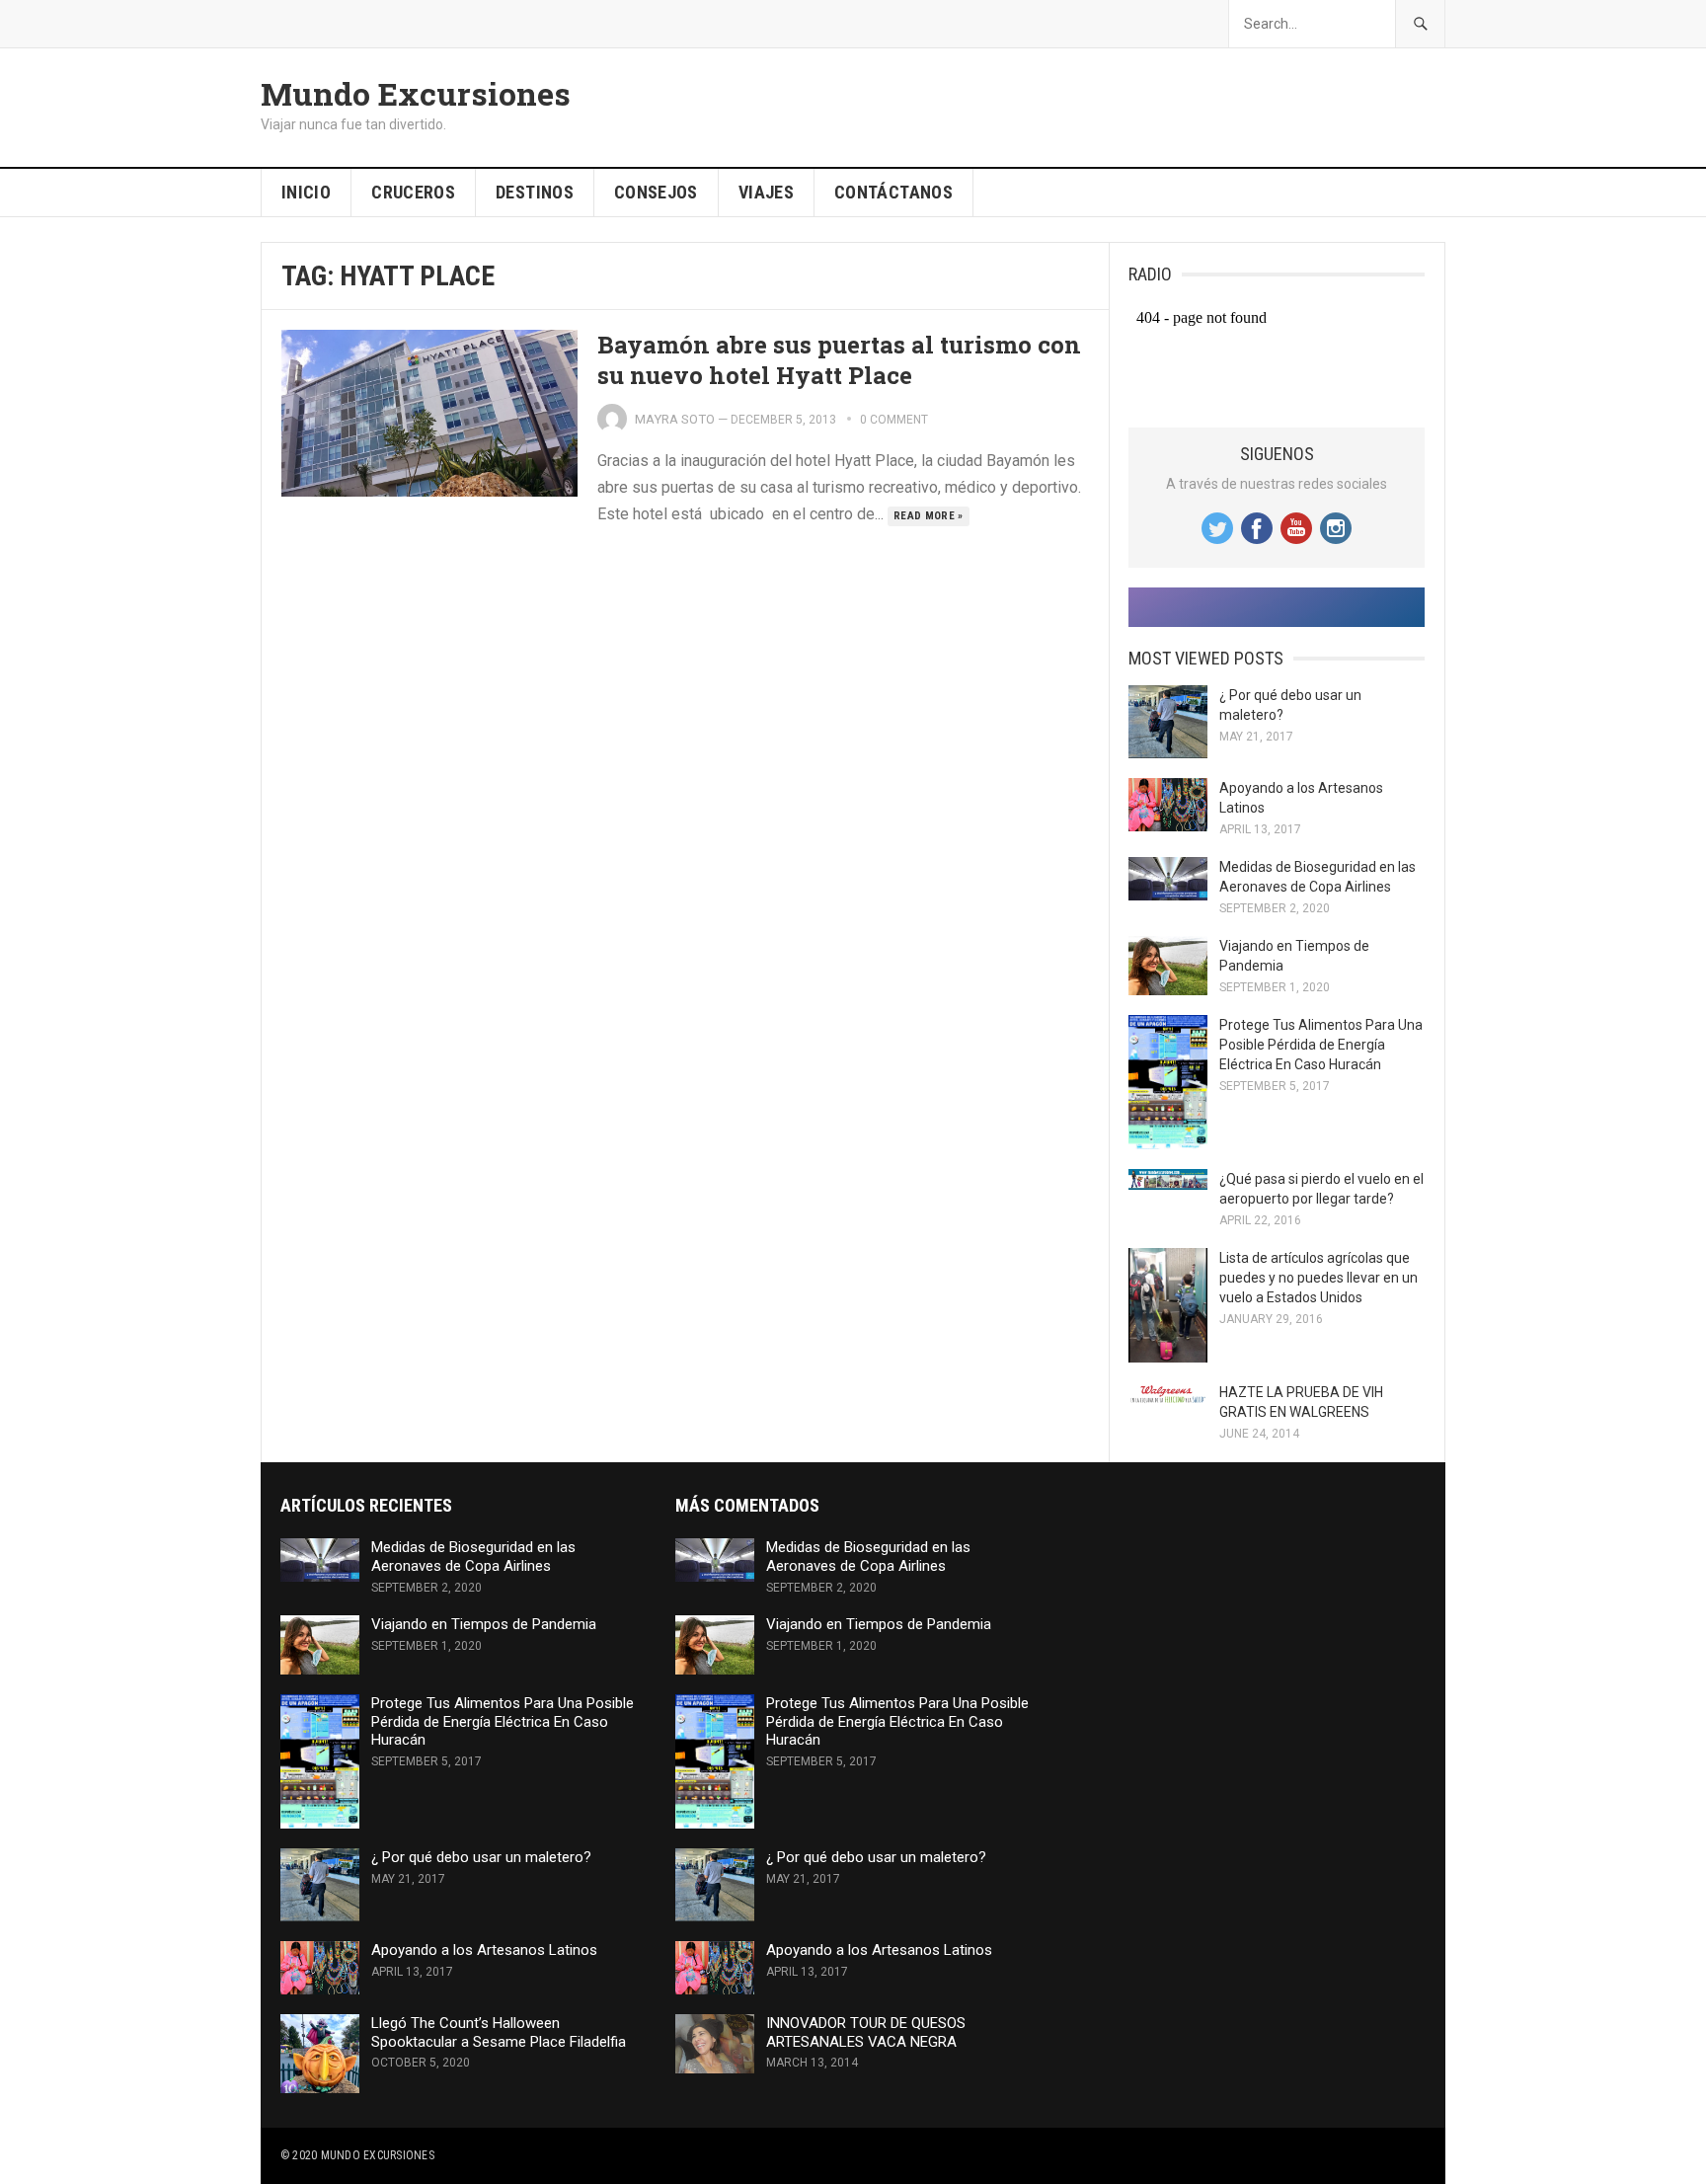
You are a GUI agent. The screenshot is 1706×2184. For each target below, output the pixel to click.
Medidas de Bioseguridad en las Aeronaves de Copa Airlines (473, 1557)
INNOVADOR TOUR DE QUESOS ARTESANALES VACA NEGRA (866, 2032)
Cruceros (413, 192)
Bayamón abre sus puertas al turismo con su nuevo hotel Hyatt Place (839, 360)
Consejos (656, 192)
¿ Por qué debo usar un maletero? (481, 1857)
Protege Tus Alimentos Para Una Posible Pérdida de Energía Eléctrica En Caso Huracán (1321, 1045)
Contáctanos (893, 192)
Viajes (766, 192)
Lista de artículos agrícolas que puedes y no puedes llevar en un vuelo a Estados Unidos (1318, 1278)
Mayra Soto (675, 419)
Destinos (535, 192)
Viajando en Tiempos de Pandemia (484, 1624)
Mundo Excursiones (416, 94)
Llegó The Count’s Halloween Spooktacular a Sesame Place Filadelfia (499, 2032)
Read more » (929, 516)
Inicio (306, 192)
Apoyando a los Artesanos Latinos (484, 1950)
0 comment (894, 420)
